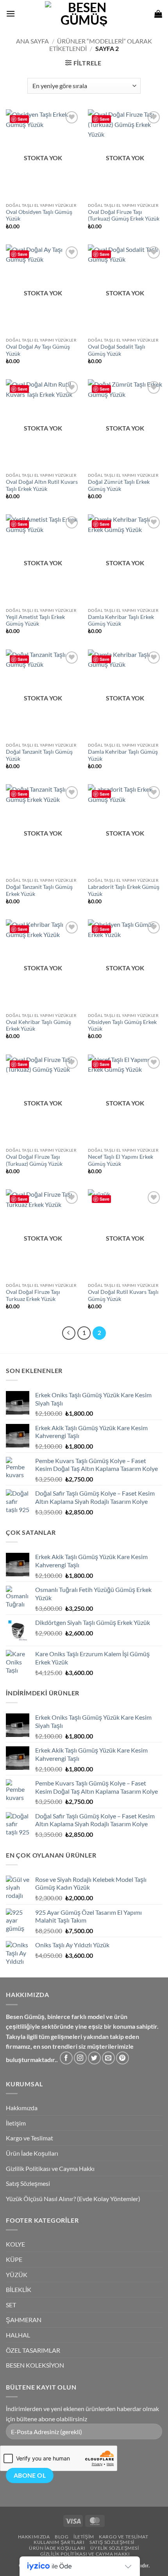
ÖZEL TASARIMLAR (33, 2350)
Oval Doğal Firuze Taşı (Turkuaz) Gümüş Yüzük (34, 1160)
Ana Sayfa (32, 41)
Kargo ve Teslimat (29, 2138)
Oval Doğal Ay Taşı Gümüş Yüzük (38, 350)
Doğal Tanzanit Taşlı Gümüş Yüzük (39, 755)
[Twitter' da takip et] (94, 2058)
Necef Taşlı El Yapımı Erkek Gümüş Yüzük (121, 1160)
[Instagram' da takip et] (80, 2058)
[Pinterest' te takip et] (122, 2058)
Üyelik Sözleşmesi (114, 2548)
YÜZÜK (17, 2275)
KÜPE (14, 2259)
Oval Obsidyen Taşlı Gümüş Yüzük (39, 215)
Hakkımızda (22, 2108)
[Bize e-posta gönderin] (108, 2058)
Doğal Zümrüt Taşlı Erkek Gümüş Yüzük (119, 485)
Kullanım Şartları (59, 2542)
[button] (11, 14)
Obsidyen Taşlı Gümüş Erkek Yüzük (122, 1026)
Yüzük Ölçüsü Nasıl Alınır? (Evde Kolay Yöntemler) (73, 2199)
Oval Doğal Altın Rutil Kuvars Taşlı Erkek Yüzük (42, 485)
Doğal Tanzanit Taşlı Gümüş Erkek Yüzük (39, 890)
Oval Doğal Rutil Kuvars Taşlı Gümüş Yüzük (123, 1295)
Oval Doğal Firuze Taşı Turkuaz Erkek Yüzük (33, 1295)
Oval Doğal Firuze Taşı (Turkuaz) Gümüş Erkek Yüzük (124, 215)
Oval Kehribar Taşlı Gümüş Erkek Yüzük (38, 1026)
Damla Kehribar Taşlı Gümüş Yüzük (123, 755)
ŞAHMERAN (24, 2320)
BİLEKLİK (19, 2289)
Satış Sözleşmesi (28, 2183)
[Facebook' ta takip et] (66, 2058)
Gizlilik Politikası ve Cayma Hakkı (50, 2168)
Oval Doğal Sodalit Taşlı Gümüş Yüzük (117, 350)
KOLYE (15, 2244)
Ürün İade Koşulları (32, 2153)
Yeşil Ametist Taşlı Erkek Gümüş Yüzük (35, 620)
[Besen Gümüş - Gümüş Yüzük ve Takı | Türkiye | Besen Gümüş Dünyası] (84, 14)
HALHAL (18, 2335)
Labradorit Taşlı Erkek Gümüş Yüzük (124, 890)
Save (22, 119)
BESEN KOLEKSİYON (35, 2365)
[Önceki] (69, 1333)
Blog (62, 2537)
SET (11, 2305)
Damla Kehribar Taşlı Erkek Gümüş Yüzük (121, 620)
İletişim (16, 2123)
